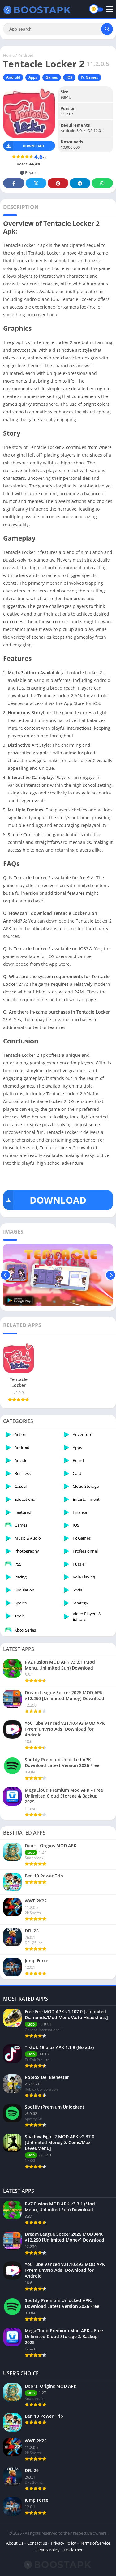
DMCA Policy (48, 2550)
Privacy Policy (64, 2543)
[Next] (111, 1275)
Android (26, 55)
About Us (15, 2543)
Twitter (36, 183)
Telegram (80, 183)
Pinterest (58, 183)
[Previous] (5, 1275)
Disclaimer (73, 2550)
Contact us (37, 2543)
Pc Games (89, 77)
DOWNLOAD (58, 1200)
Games (52, 77)
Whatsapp (102, 183)
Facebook (14, 183)
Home (9, 55)
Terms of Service (95, 2543)
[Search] (107, 29)
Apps (33, 77)
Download (33, 146)
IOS (69, 77)
